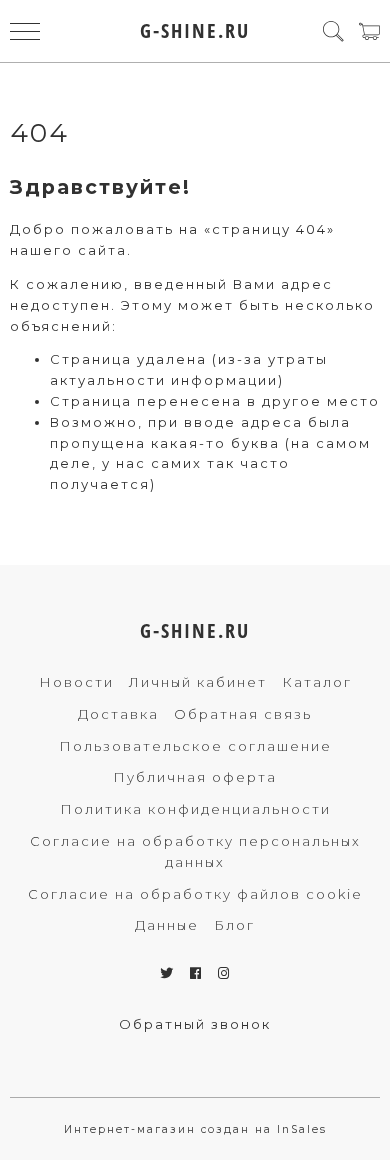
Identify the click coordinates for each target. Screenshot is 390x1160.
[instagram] (224, 973)
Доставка (118, 714)
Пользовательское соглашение (195, 746)
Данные (167, 925)
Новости (76, 682)
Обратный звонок (195, 1024)
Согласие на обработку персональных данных (195, 851)
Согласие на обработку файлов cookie (195, 894)
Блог (234, 925)
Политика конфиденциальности (195, 809)
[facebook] (196, 973)
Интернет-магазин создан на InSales (195, 1129)
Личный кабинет (198, 682)
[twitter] (167, 973)
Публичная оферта (195, 777)
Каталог (317, 682)
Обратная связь (243, 714)
